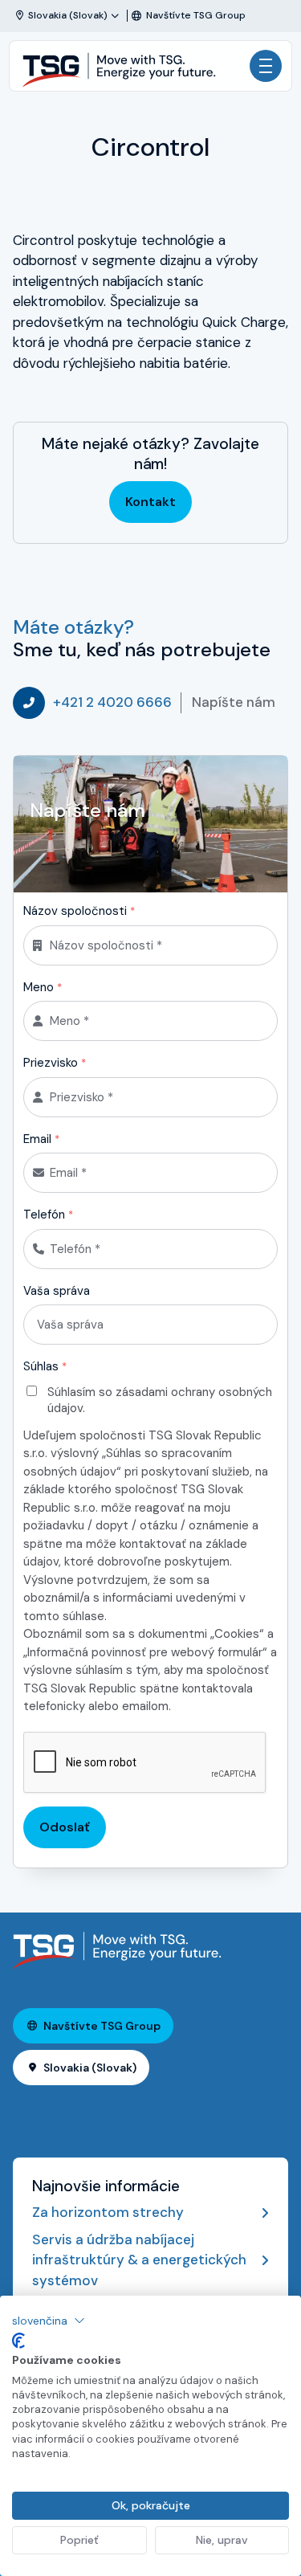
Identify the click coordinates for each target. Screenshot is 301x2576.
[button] (49, 2321)
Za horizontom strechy (108, 2212)
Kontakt (150, 502)
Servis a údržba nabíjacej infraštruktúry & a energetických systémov (139, 2260)
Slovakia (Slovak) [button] (90, 2068)
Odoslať (65, 1827)
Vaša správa (57, 1291)
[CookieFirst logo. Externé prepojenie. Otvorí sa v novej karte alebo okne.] (18, 2341)
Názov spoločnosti (79, 911)
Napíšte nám (234, 702)
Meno (43, 987)
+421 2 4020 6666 (112, 702)
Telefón (48, 1215)
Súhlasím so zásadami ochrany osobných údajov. (160, 1400)
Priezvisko (55, 1063)
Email (41, 1139)
